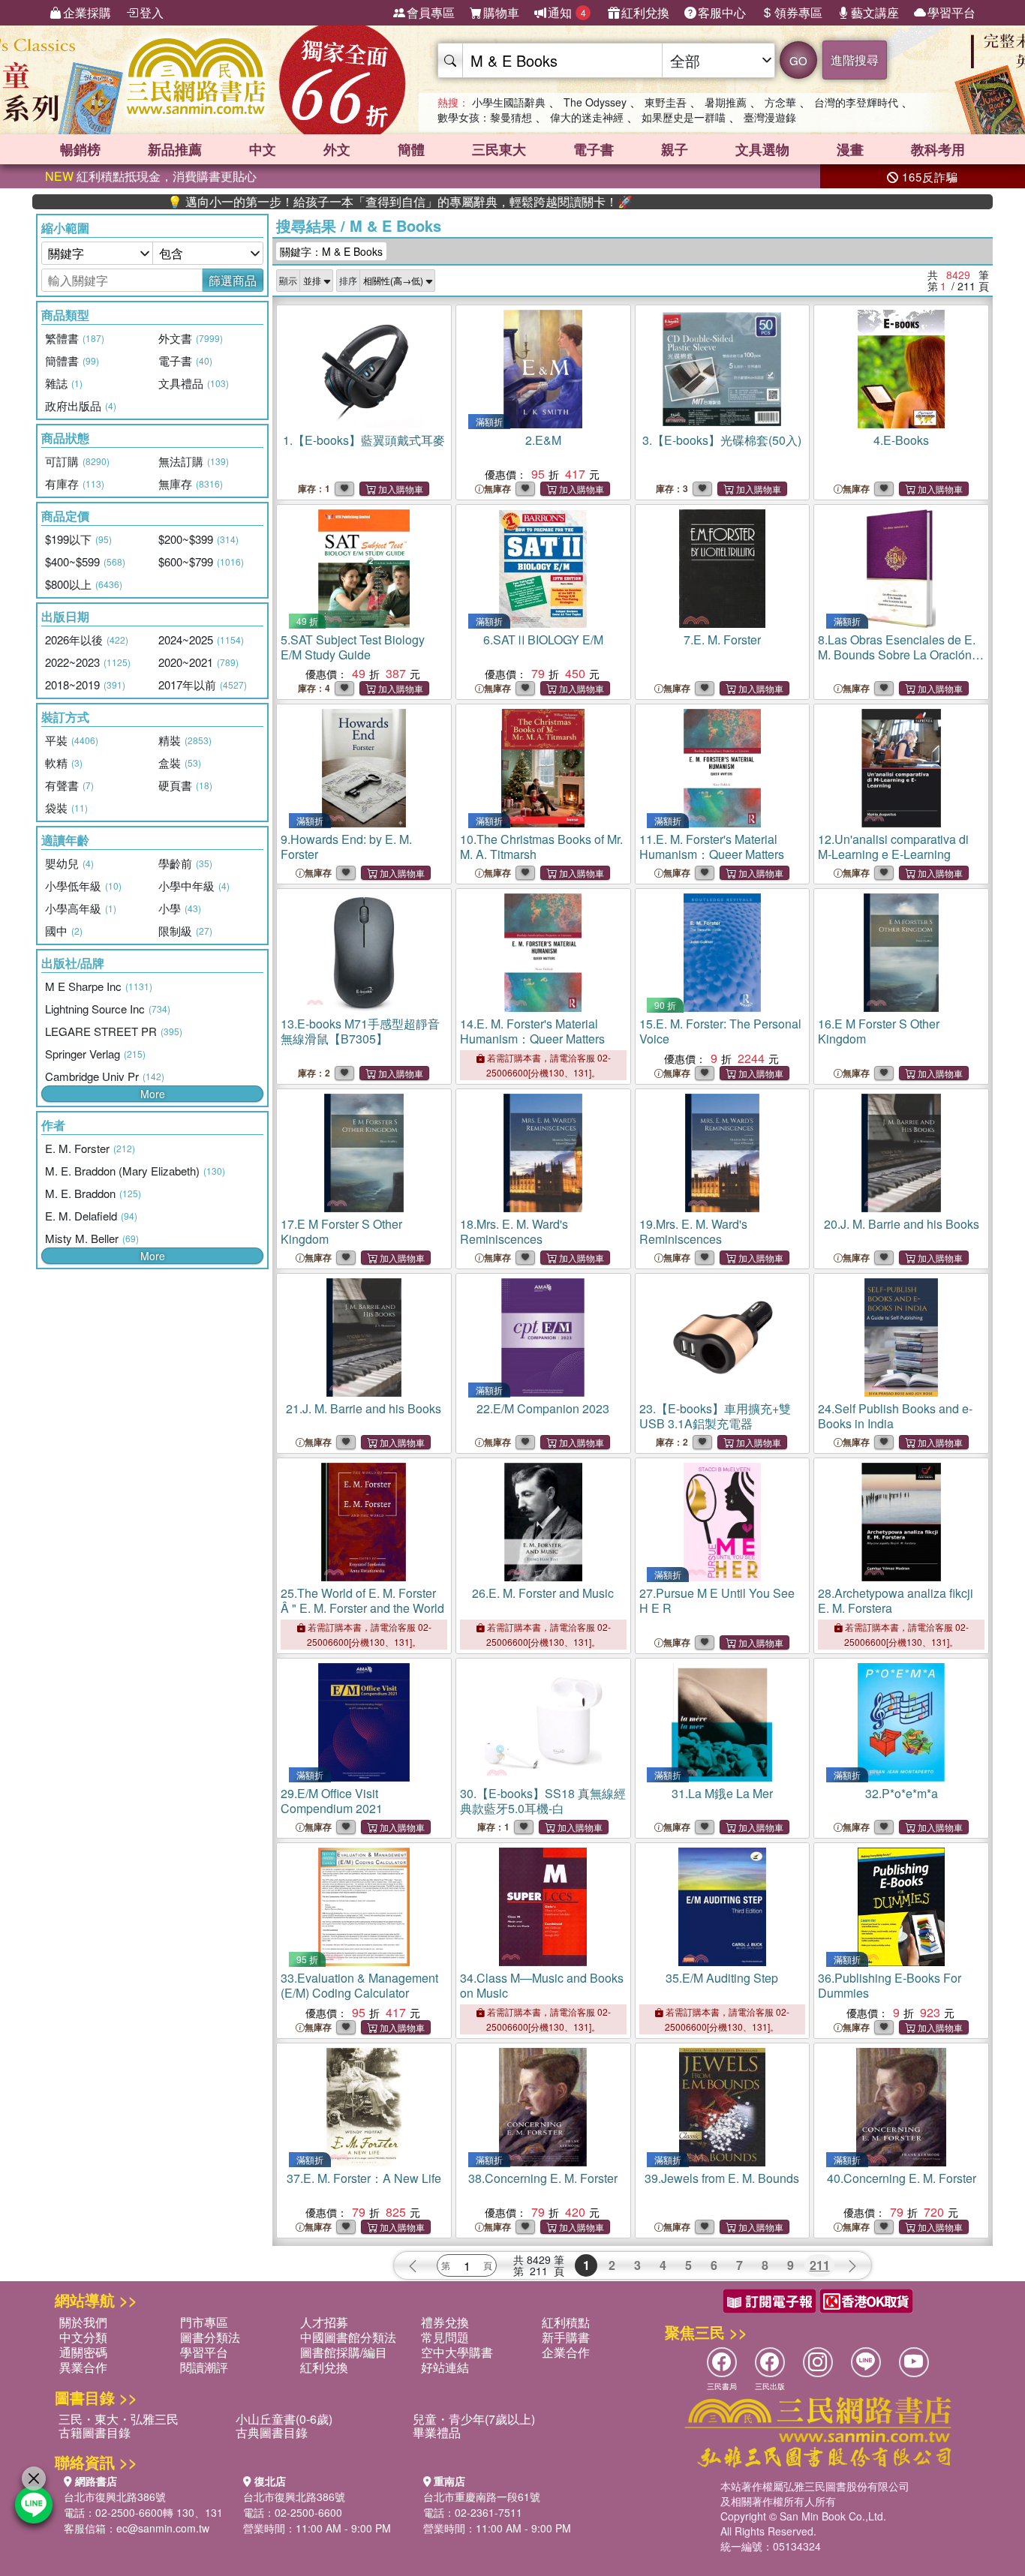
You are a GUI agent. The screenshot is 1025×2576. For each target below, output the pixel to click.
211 (820, 2265)
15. (720, 1031)
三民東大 (499, 149)
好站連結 (445, 2367)
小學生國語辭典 (509, 102)
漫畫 (850, 149)
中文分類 (83, 2337)
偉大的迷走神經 (587, 117)
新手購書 (566, 2337)
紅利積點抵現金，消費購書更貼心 (151, 176)
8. (900, 662)
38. (543, 2178)
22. (543, 1408)
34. (542, 1985)
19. (693, 1231)
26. (543, 1593)
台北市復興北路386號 (115, 2496)
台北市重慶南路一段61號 (482, 2496)
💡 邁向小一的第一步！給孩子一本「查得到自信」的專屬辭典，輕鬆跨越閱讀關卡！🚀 (330, 202)
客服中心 (722, 12)
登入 (152, 12)
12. (893, 847)
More (153, 1094)
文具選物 (762, 149)
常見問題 (445, 2337)
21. (364, 1408)
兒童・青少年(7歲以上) (474, 2419)
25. (362, 1600)
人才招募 (324, 2322)
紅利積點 (566, 2322)
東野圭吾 (666, 102)
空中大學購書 (457, 2352)
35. (722, 1978)
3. (722, 440)
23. (715, 1416)
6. (543, 639)
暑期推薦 (726, 102)
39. (722, 2178)
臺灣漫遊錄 (770, 117)
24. (895, 1416)
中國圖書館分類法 (348, 2337)
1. (364, 440)
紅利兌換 (645, 12)
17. (341, 1231)
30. (543, 1801)
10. (541, 847)
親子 (675, 149)
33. (359, 1985)
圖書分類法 (210, 2337)
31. (722, 1793)
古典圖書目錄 (272, 2432)
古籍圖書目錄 (95, 2432)
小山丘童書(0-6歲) (284, 2419)
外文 (337, 149)
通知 (567, 12)
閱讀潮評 (204, 2367)
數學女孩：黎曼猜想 (485, 117)
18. (514, 1231)
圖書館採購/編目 (344, 2352)
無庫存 (497, 489)
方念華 (780, 102)
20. (902, 1224)
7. (722, 639)
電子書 (594, 149)
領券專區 (798, 12)
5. (353, 647)
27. (717, 1600)
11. (712, 847)
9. (346, 847)
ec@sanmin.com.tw (163, 2528)
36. (890, 1985)
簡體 (411, 149)
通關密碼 (83, 2352)
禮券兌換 (445, 2322)
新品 (175, 149)
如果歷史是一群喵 (684, 117)
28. (896, 1600)
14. (532, 1031)
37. (364, 2178)
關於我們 (83, 2322)
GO (798, 60)
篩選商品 (233, 280)
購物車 (501, 12)
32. (902, 1793)
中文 (263, 149)
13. (360, 1031)
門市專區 (204, 2322)
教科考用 (938, 149)
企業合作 (566, 2352)
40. (902, 2178)
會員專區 (431, 12)
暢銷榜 (80, 149)
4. (901, 440)
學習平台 (951, 12)
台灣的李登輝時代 (856, 102)
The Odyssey (595, 102)
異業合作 (83, 2367)
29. (332, 1801)
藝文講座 (875, 12)
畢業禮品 (437, 2432)
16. (879, 1031)
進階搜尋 (855, 60)
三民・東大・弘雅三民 (119, 2419)
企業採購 (87, 12)
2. (543, 440)
